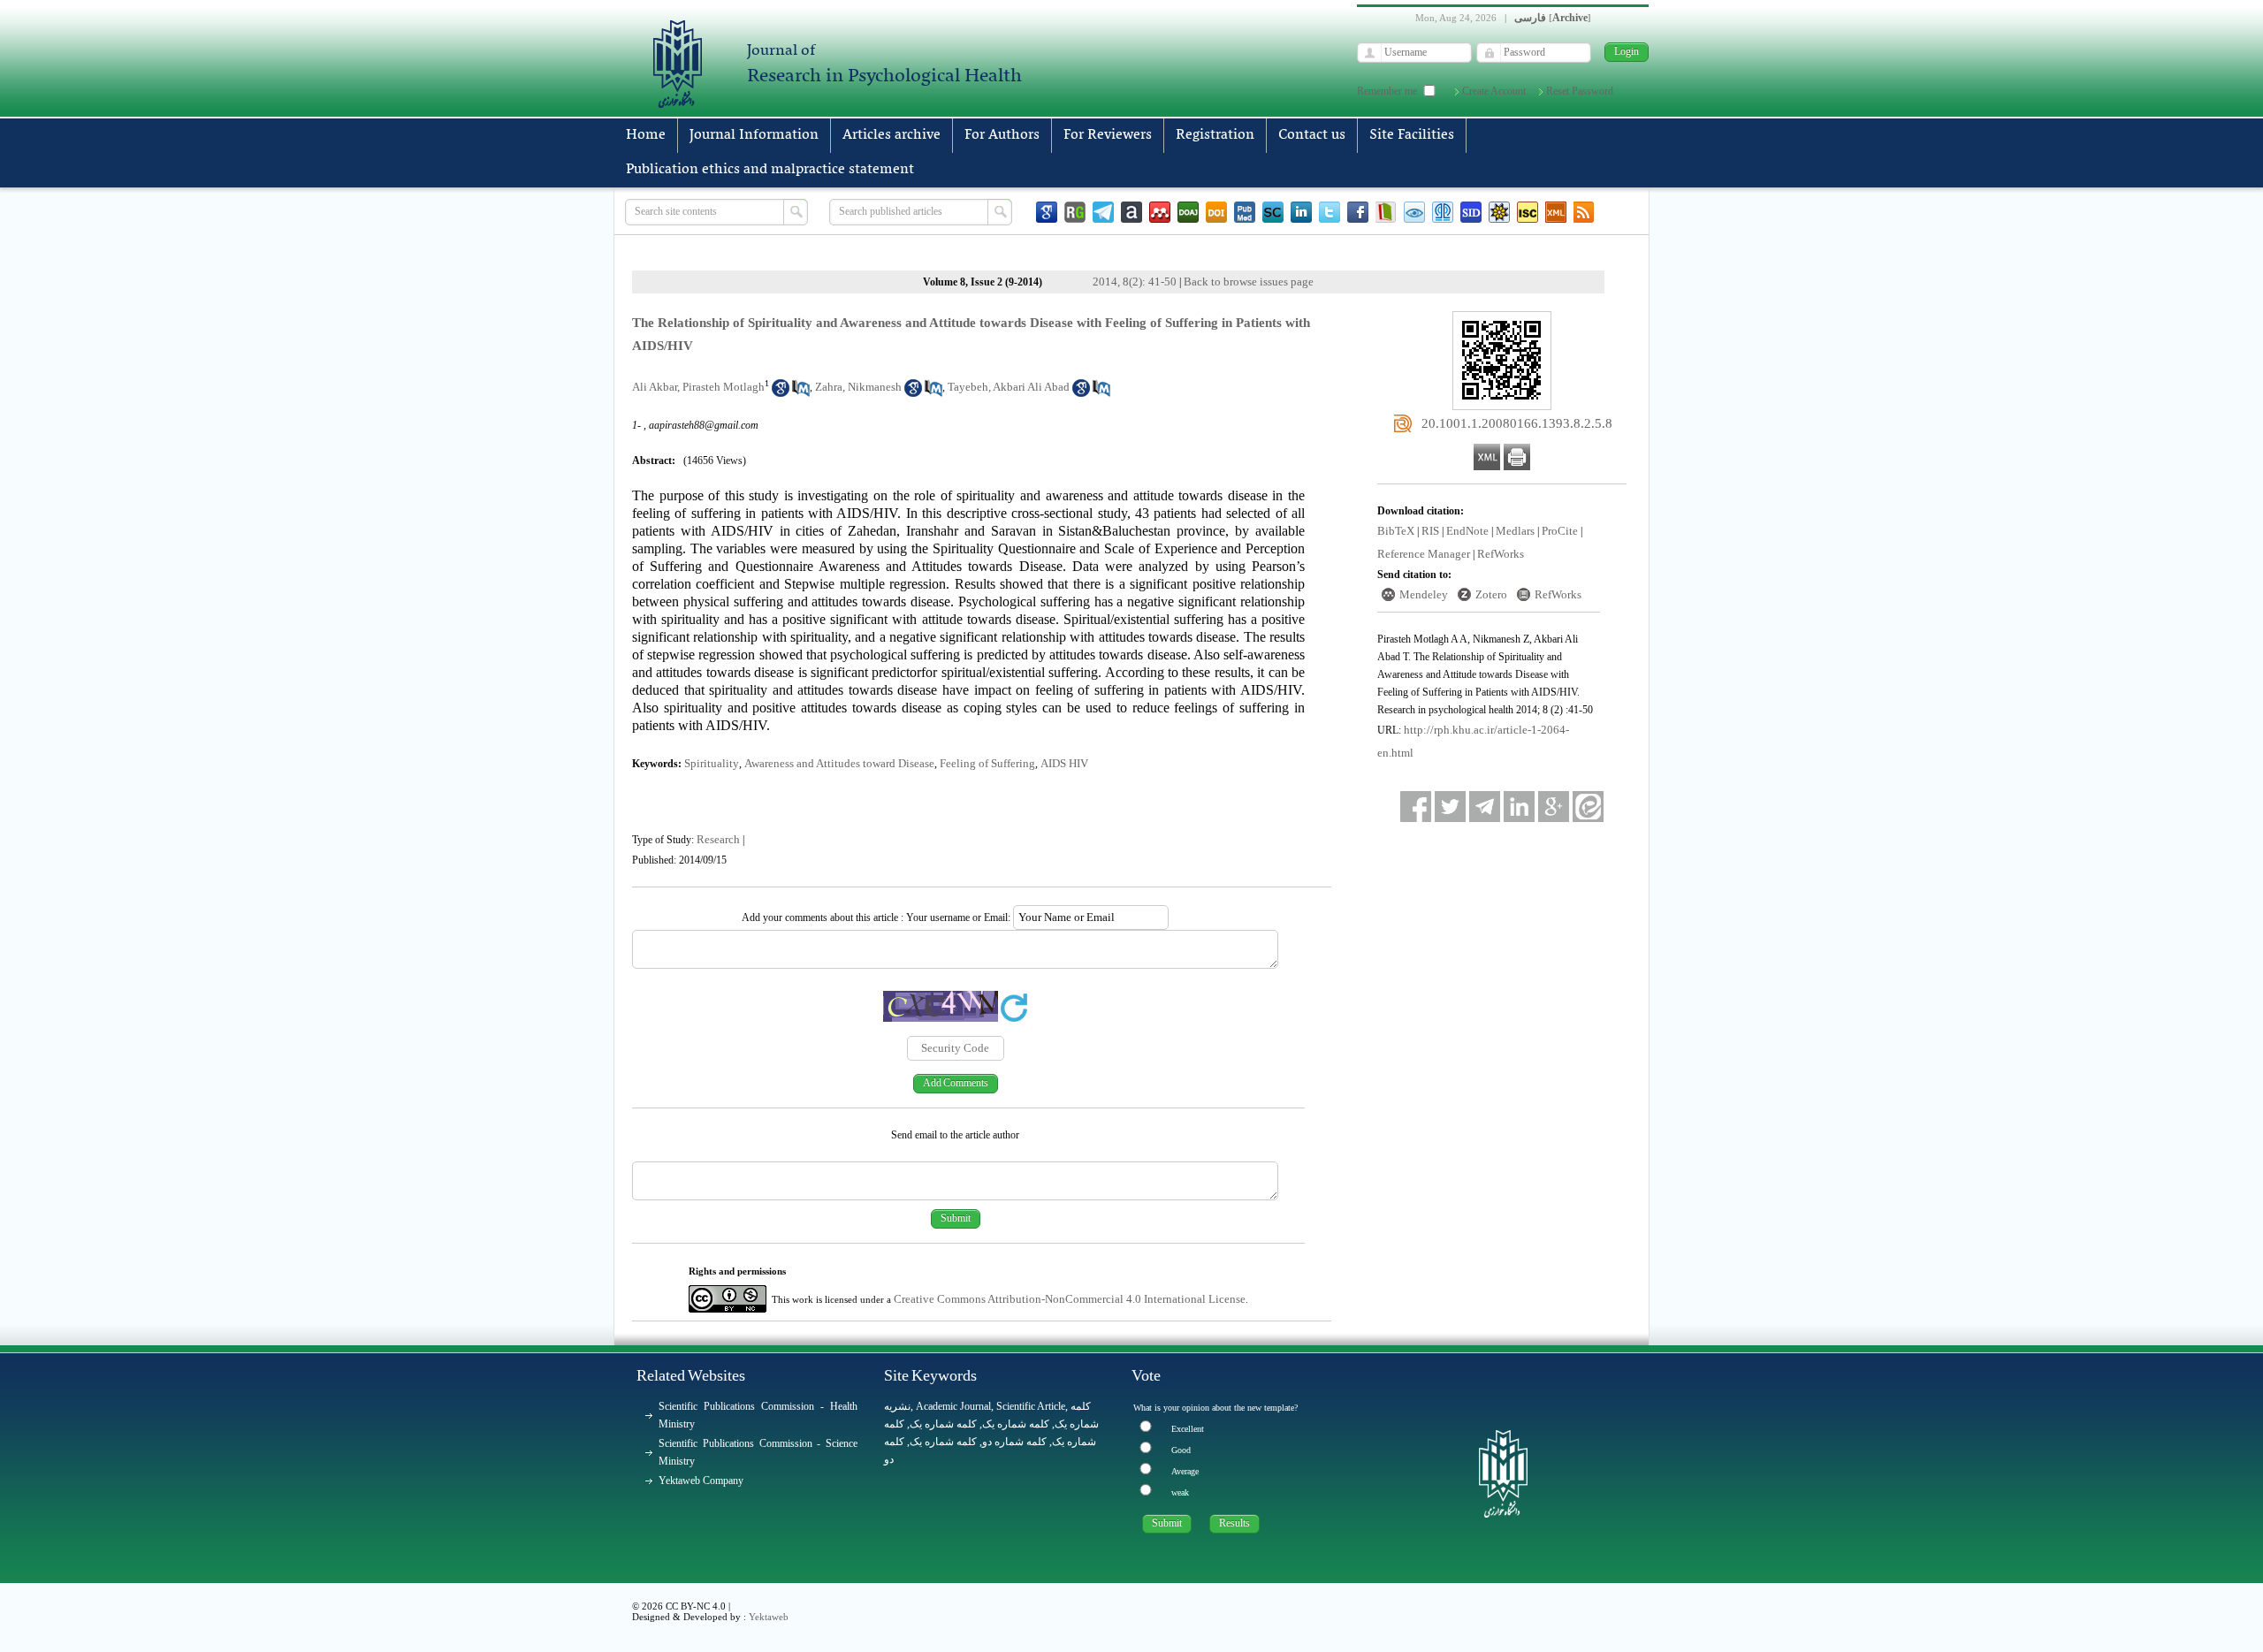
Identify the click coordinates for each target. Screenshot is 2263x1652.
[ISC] (1528, 212)
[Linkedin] (1301, 212)
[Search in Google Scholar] (781, 393)
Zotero (1491, 594)
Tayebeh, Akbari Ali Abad (1009, 387)
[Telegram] (1103, 212)
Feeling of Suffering (987, 763)
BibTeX (1396, 531)
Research (718, 839)
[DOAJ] (1188, 212)
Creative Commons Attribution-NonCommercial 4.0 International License (1070, 1299)
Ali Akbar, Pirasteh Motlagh (698, 387)
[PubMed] (1245, 212)
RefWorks (1501, 554)
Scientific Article (1031, 1406)
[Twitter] (1330, 212)
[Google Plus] (1554, 807)
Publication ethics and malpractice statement (770, 170)
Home (646, 135)
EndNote (1467, 531)
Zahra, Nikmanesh (858, 387)
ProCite (1560, 531)
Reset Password (1580, 91)
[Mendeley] (1160, 212)
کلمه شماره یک (943, 1424)
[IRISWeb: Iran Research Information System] (1414, 212)
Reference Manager (1424, 554)
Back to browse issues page (1249, 282)
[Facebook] (1358, 212)
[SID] (1471, 212)
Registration (1215, 135)
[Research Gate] (1075, 212)
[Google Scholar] (1047, 212)
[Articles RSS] (1584, 212)
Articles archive (891, 135)
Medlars (1515, 531)
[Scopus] (1273, 212)
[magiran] (1386, 212)
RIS (1430, 531)
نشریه (897, 1406)
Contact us (1312, 135)
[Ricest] (1499, 212)
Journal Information (754, 135)
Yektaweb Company (701, 1481)
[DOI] (1216, 212)
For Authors (1002, 135)
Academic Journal (953, 1406)
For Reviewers (1108, 135)
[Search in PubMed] (801, 393)
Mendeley (1424, 594)
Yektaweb (769, 1617)
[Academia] (1131, 212)
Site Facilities (1412, 135)
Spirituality (712, 763)
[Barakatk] (1443, 212)
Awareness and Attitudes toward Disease (839, 763)
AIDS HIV (1064, 763)
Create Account (1494, 91)
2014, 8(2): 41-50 (1135, 282)
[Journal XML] (1556, 212)
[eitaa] (1588, 807)
